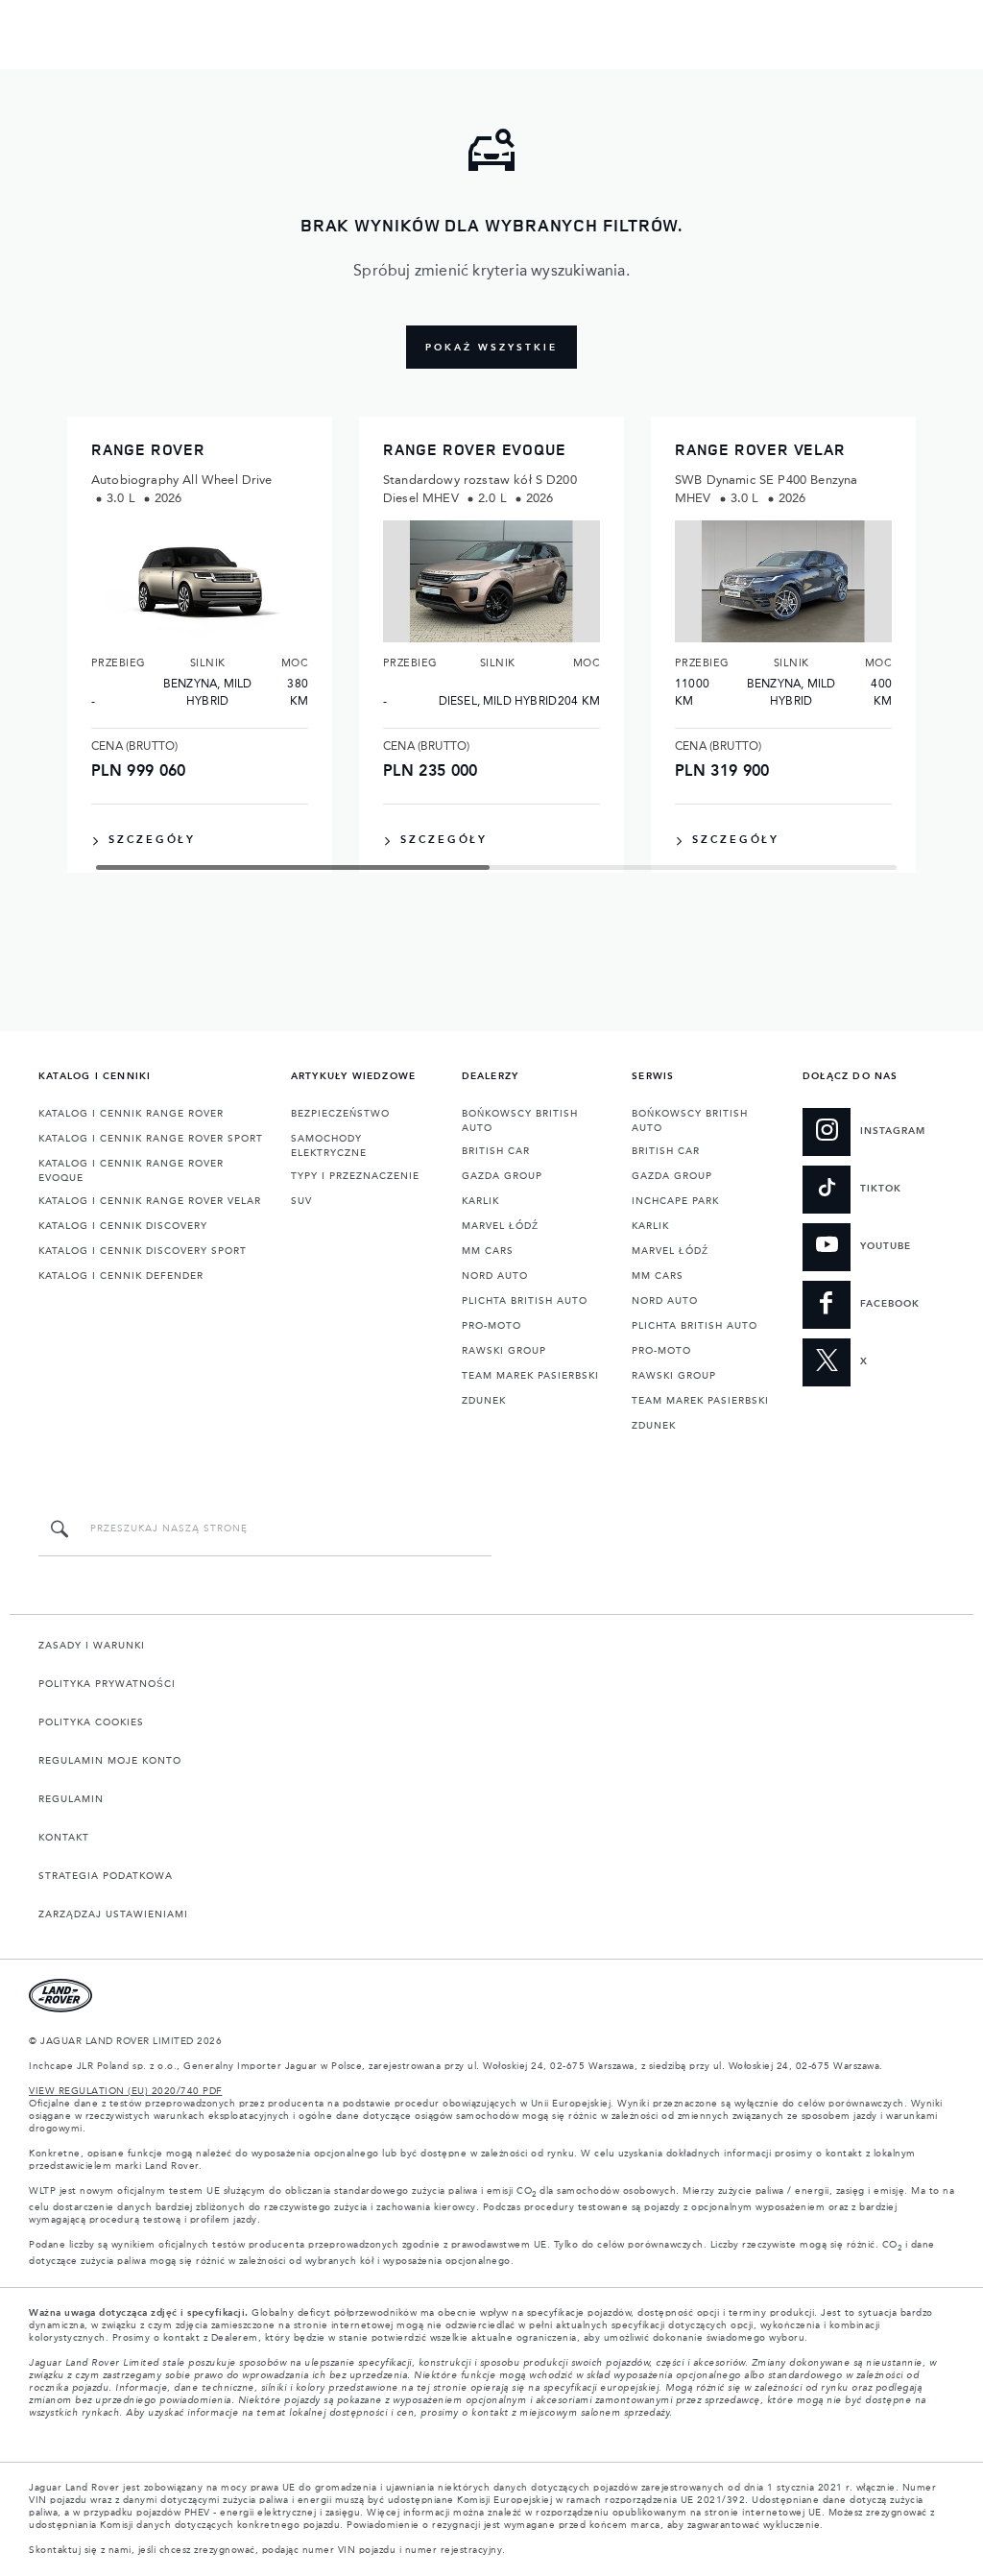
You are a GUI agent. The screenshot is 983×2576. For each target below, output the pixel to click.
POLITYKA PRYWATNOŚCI (107, 1684)
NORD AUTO (495, 1276)
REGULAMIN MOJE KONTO (110, 1761)
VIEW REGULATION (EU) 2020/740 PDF (126, 2091)
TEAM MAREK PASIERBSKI (530, 1376)
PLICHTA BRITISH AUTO (525, 1301)
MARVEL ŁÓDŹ (500, 1226)
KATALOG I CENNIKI (95, 1076)
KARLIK (480, 1201)
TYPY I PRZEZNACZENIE (355, 1176)
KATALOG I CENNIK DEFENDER (121, 1276)
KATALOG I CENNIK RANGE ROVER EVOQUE (131, 1171)
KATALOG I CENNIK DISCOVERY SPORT (143, 1251)
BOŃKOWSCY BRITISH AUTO (520, 1121)
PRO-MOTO (491, 1326)
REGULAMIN (71, 1799)
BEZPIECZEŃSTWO (340, 1114)
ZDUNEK (484, 1401)
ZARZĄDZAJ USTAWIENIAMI (113, 1914)
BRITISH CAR (496, 1151)
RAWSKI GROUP (504, 1351)
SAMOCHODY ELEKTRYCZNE (329, 1146)
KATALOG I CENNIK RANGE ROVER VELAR (150, 1201)
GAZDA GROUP (502, 1176)
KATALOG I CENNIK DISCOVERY (123, 1226)
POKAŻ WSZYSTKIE (491, 348)
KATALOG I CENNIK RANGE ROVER (131, 1114)
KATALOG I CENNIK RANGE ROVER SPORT (151, 1139)
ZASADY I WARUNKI (92, 1646)
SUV (301, 1201)
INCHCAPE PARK (675, 1201)
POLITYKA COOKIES (91, 1722)
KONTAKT (64, 1838)
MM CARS (488, 1251)
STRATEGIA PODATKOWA (106, 1876)
